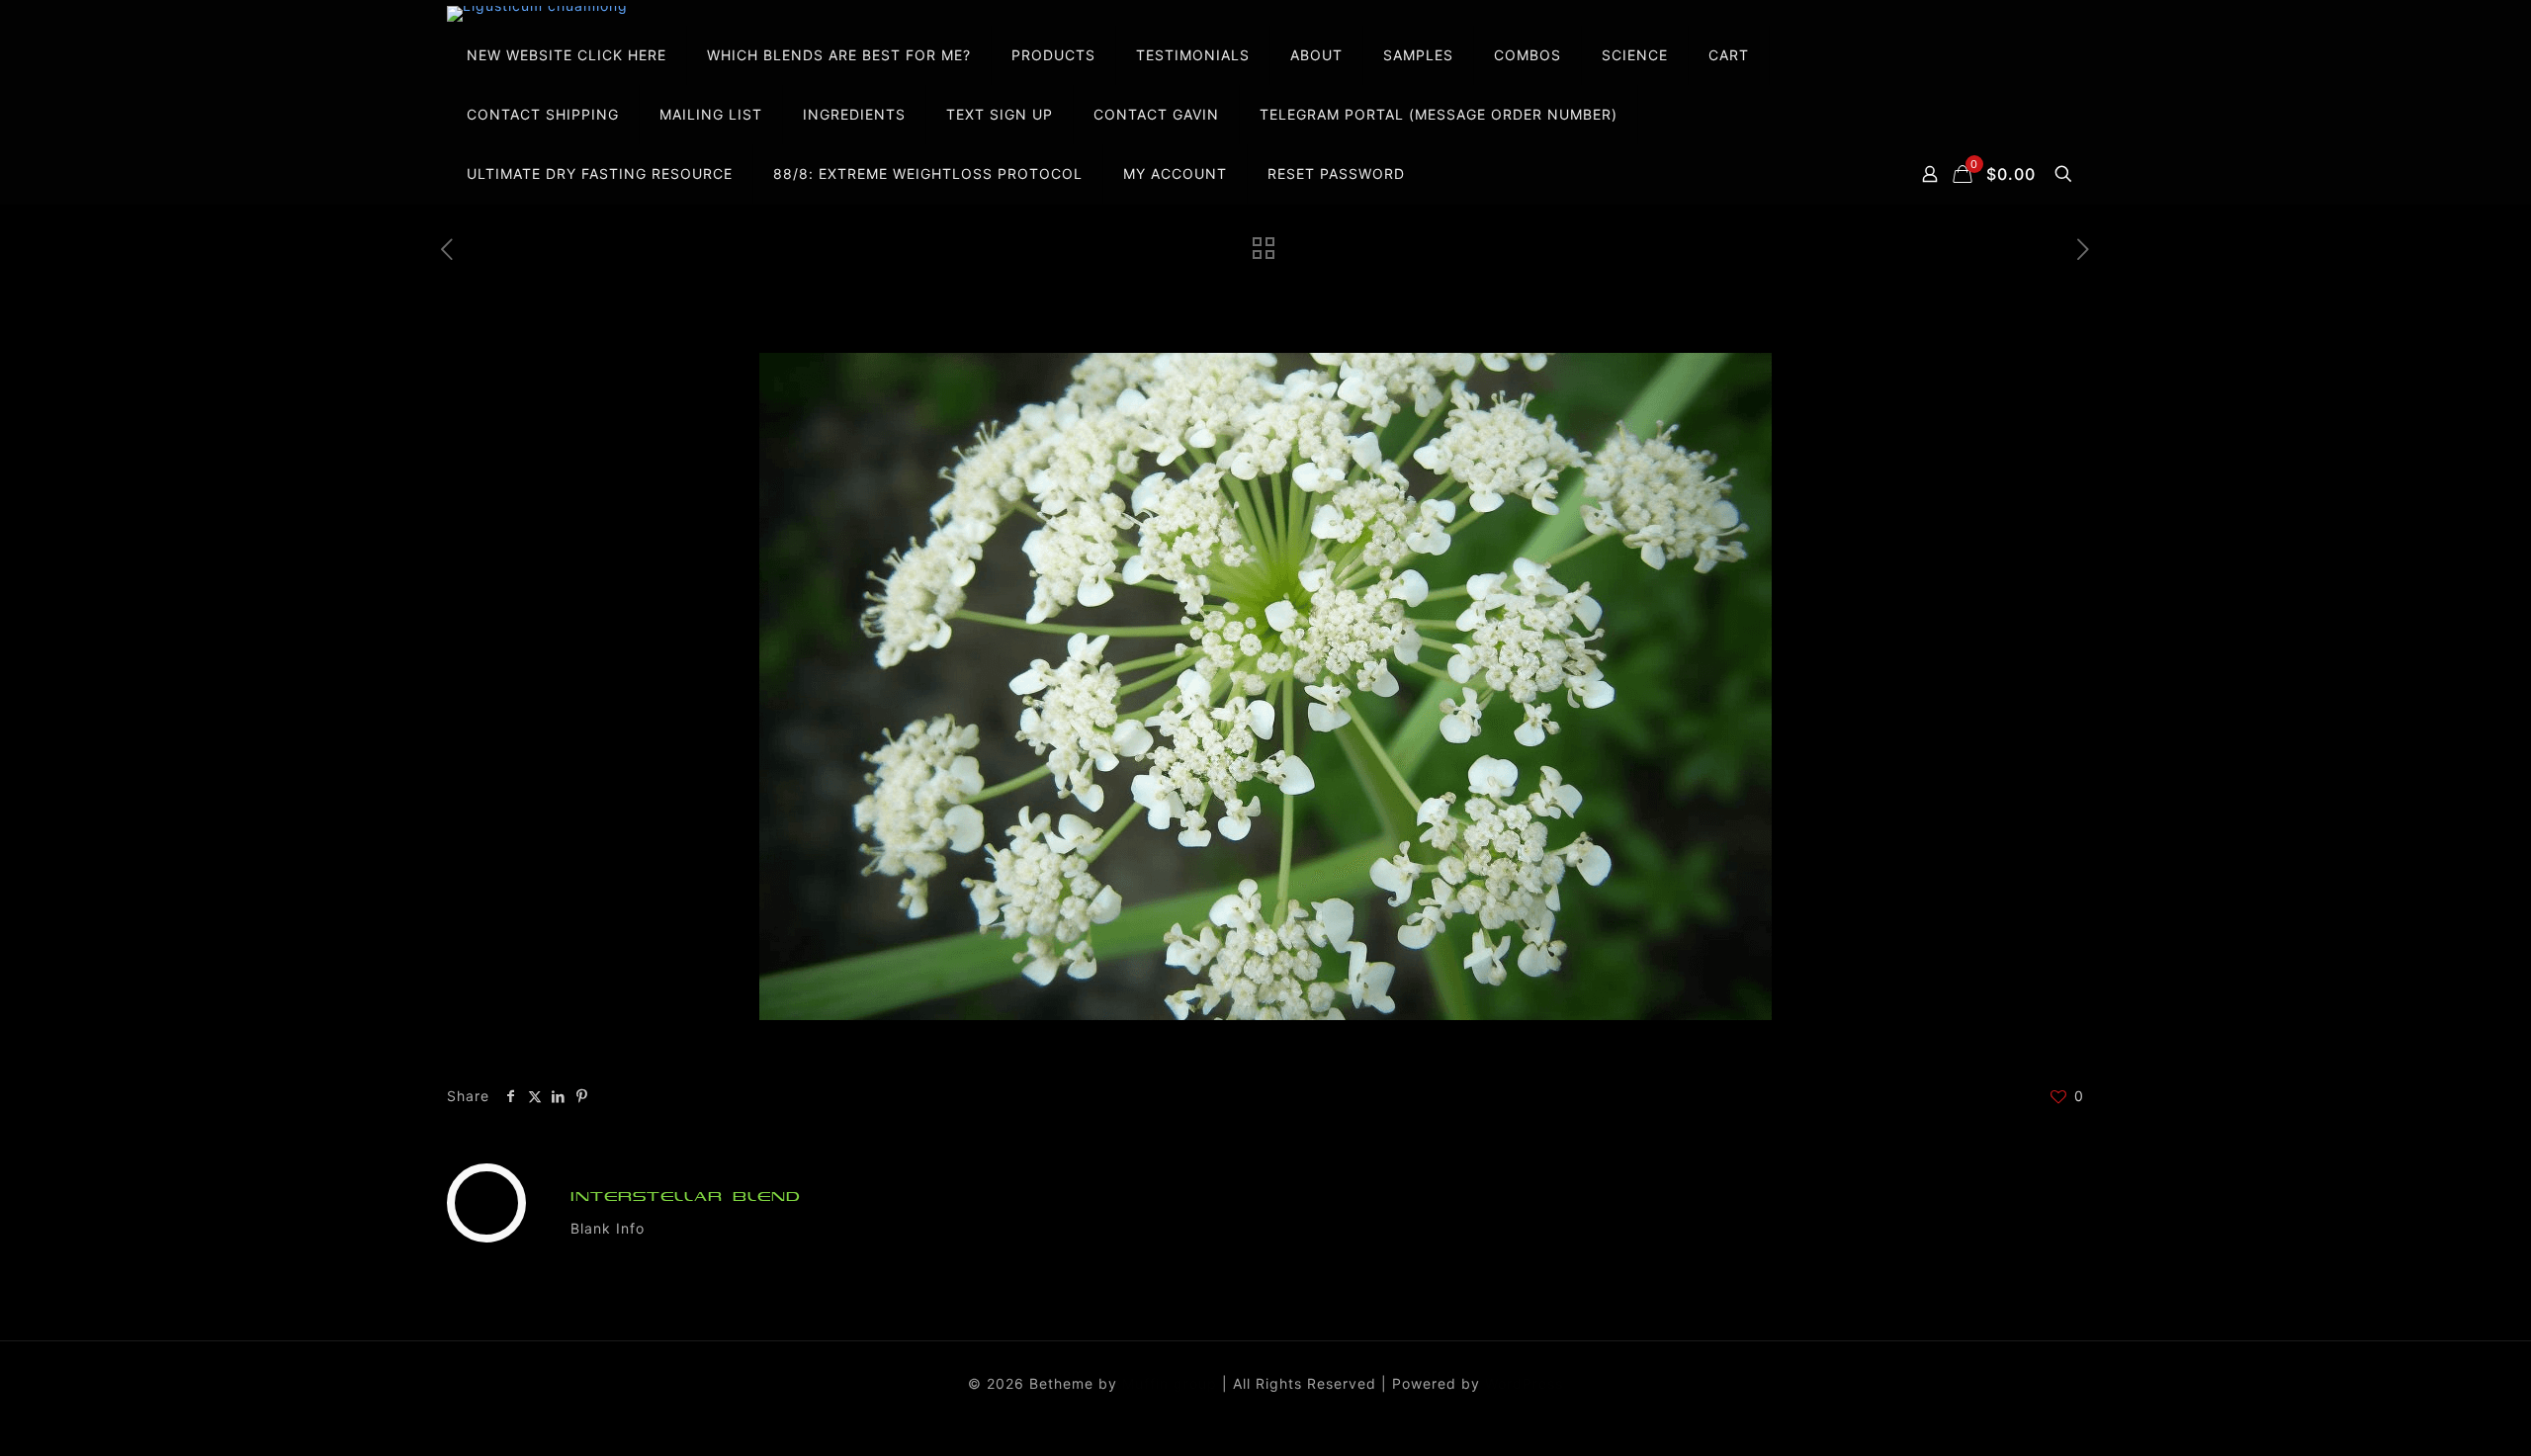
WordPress (1524, 1383)
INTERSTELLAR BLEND (686, 1197)
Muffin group (1170, 1383)
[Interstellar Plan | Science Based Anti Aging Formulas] (537, 14)
